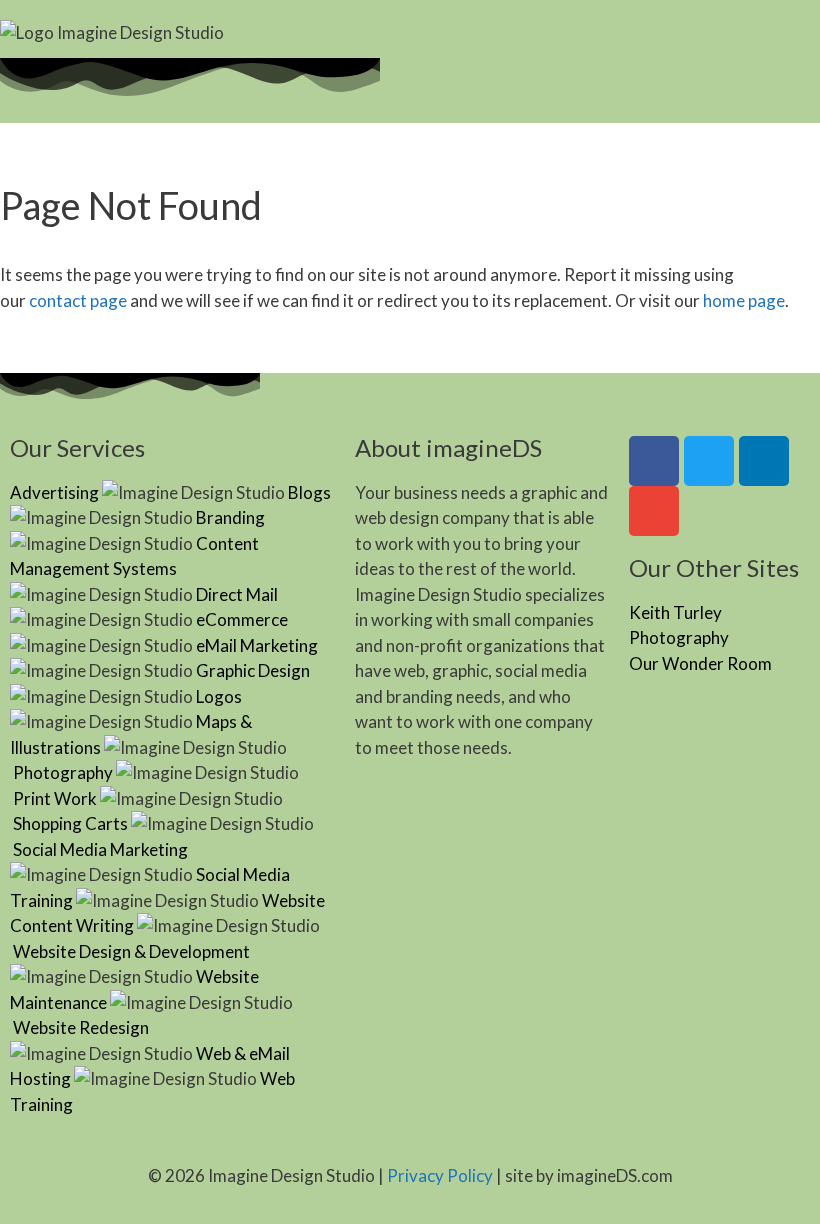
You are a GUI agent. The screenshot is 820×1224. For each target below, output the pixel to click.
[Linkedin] (764, 461)
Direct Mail (237, 594)
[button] (534, 39)
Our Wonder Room (700, 663)
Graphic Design (253, 670)
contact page (78, 300)
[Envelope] (654, 511)
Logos (219, 696)
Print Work (55, 798)
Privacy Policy (440, 1175)
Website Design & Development (131, 951)
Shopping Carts (70, 823)
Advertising (54, 492)
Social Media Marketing (100, 849)
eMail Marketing (257, 645)
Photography (63, 772)
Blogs (309, 492)
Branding (230, 517)
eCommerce (242, 619)
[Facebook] (654, 461)
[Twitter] (709, 461)
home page (744, 300)
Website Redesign (81, 1027)
